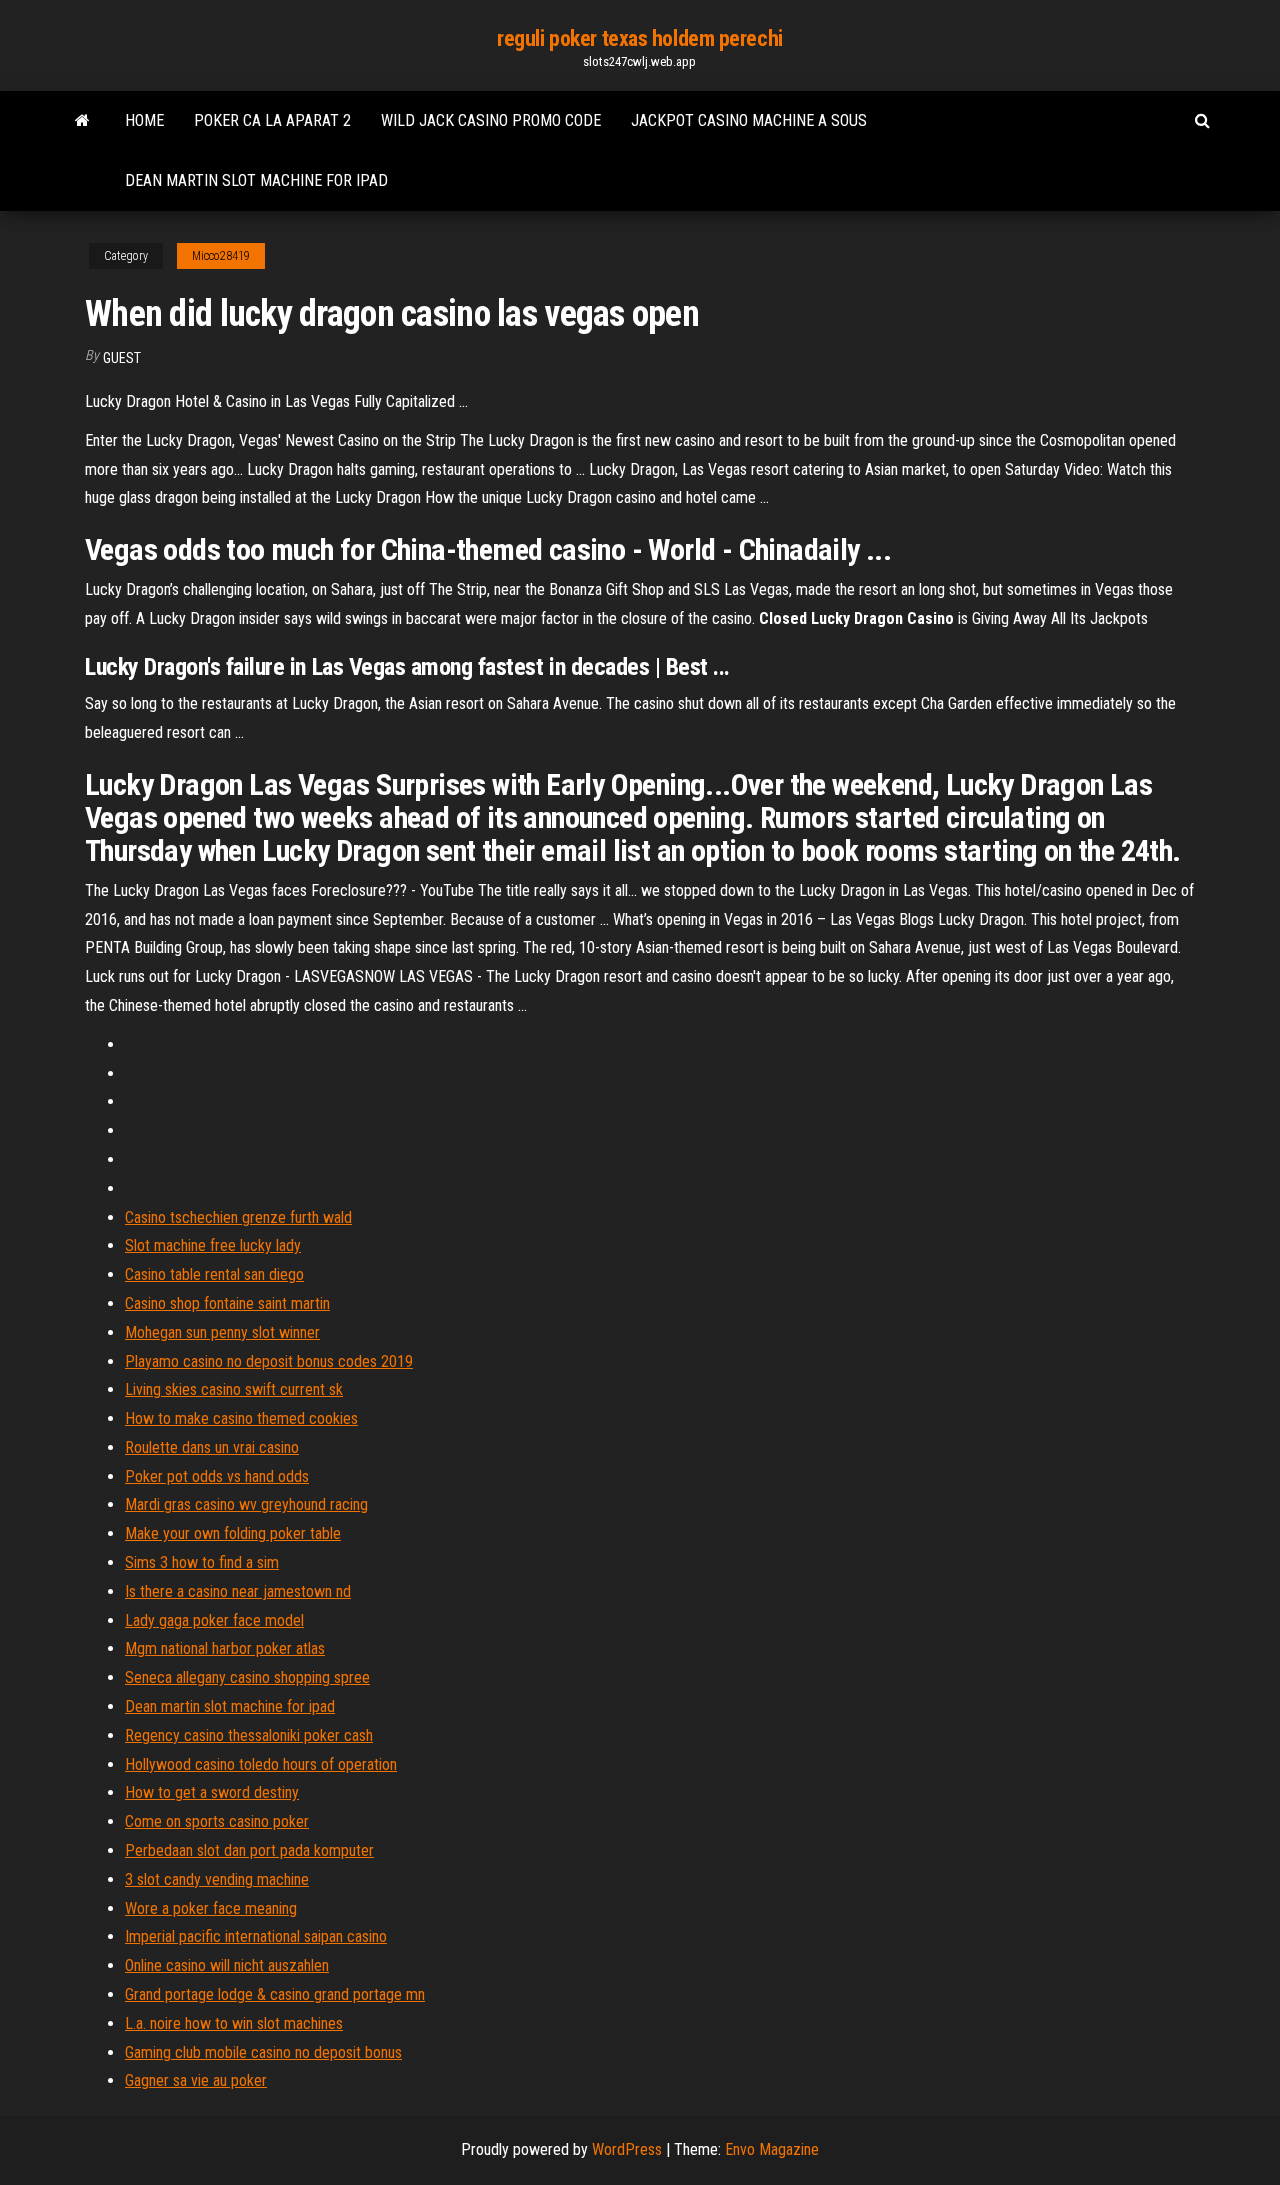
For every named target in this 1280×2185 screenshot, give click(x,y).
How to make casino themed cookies (241, 1418)
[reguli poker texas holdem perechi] (82, 121)
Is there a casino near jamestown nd (238, 1591)
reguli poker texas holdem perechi (639, 38)
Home (144, 120)
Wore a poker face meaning (211, 1908)
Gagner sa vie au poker (196, 2080)
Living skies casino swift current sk (234, 1389)
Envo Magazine (772, 2149)
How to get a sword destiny (212, 1792)
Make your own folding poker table (233, 1533)
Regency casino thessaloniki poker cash (249, 1735)
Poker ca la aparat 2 (272, 120)
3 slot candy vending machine (217, 1879)
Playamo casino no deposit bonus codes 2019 (269, 1361)
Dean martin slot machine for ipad (256, 180)
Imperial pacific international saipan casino (256, 1936)
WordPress (627, 2149)
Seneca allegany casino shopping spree (247, 1677)
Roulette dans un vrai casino (212, 1447)
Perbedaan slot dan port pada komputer (249, 1850)
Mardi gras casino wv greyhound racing (246, 1504)
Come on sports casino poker (217, 1821)
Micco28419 (221, 256)
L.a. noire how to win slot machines (234, 2023)
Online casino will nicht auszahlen (227, 1965)
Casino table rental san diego (214, 1274)
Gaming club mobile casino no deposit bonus (263, 2052)
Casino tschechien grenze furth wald (238, 1217)
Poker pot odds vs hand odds (217, 1476)
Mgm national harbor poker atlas (225, 1648)
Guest (122, 358)
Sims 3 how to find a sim (202, 1562)
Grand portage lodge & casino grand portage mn (275, 1994)
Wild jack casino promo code (491, 120)
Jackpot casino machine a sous (749, 120)
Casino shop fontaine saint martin (227, 1303)
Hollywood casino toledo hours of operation (261, 1764)
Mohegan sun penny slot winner (222, 1332)
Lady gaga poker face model (214, 1620)
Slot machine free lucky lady (213, 1245)
